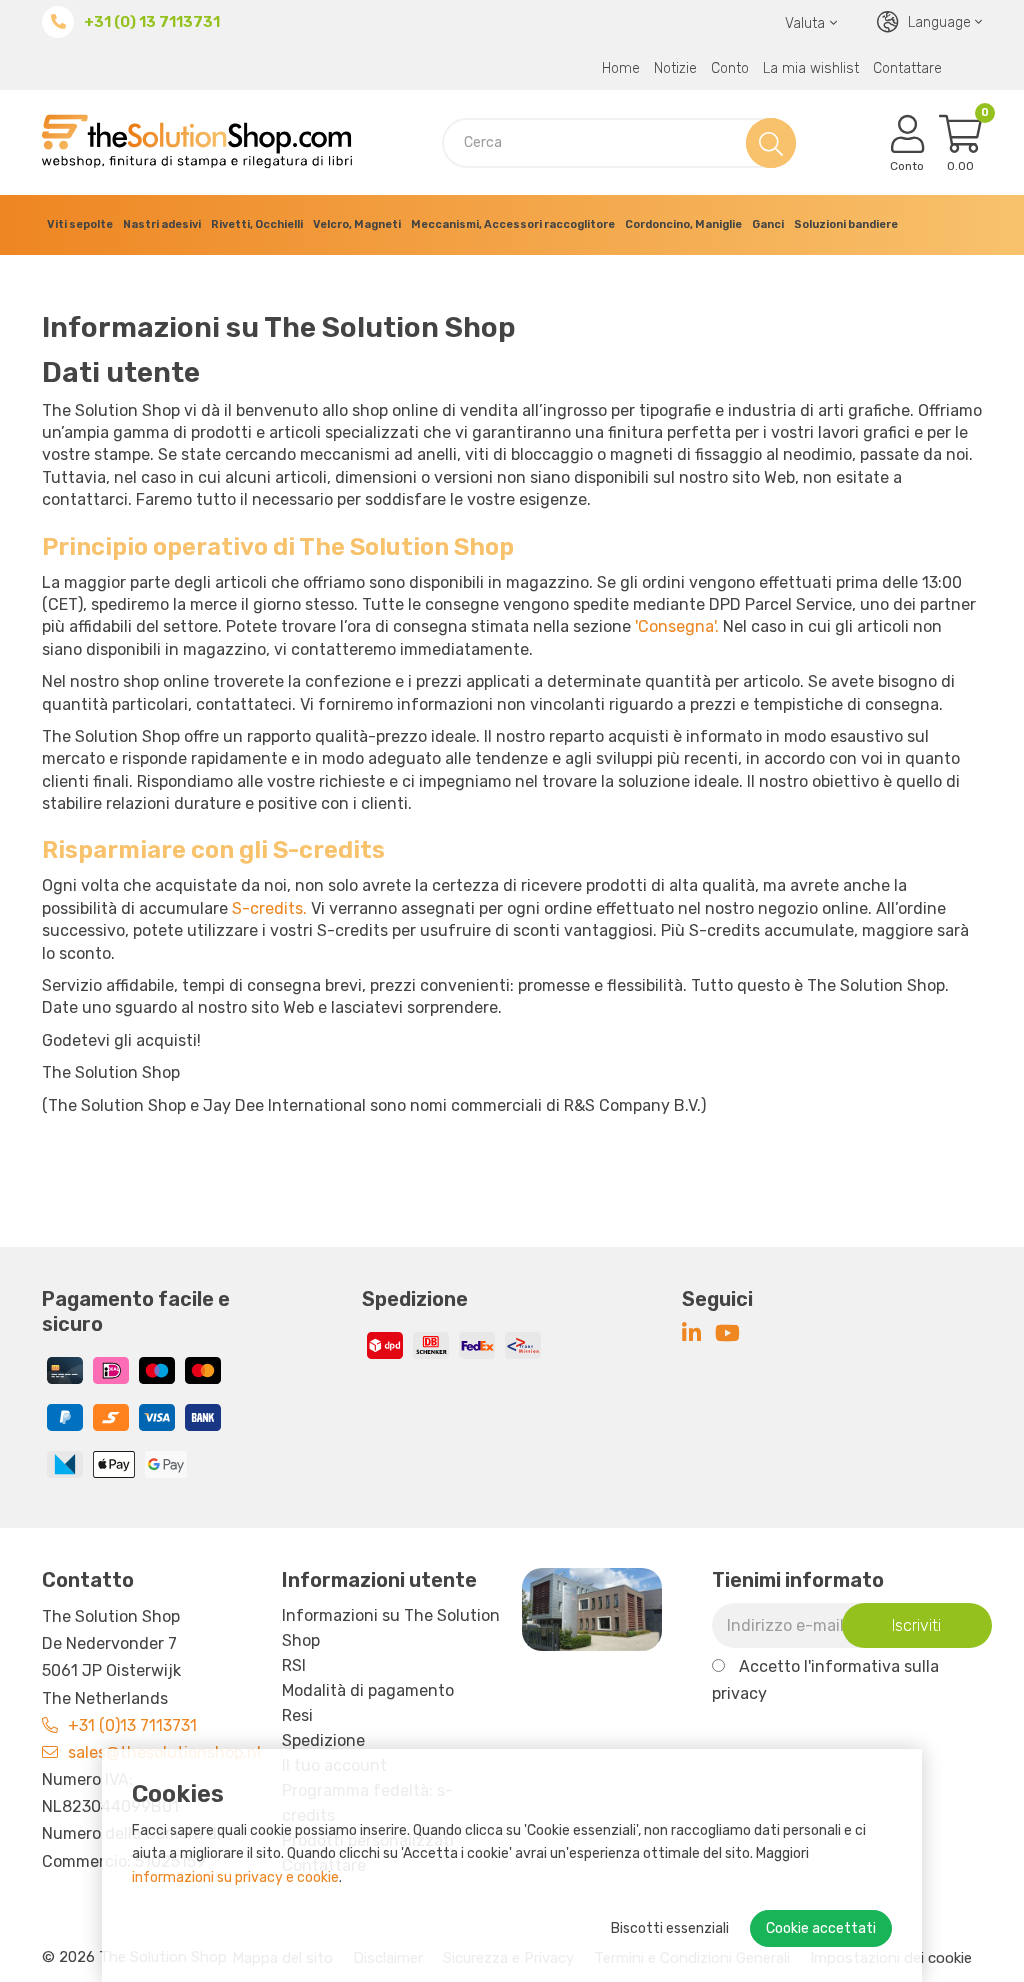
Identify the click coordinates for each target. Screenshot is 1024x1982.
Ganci (768, 224)
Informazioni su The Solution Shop (391, 1628)
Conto (730, 68)
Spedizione (323, 1740)
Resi (297, 1715)
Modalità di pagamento (368, 1690)
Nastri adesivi (162, 224)
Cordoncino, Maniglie (683, 224)
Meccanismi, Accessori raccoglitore (513, 224)
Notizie (675, 68)
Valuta (805, 23)
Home (621, 68)
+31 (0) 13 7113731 (152, 22)
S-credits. (269, 908)
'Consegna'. (677, 626)
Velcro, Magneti (357, 224)
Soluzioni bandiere (846, 224)
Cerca (767, 142)
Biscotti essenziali (670, 1928)
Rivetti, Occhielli (257, 224)
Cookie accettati (821, 1928)
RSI (294, 1665)
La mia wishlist (811, 68)
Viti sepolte (80, 224)
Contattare (907, 68)
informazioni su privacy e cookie (235, 1877)
